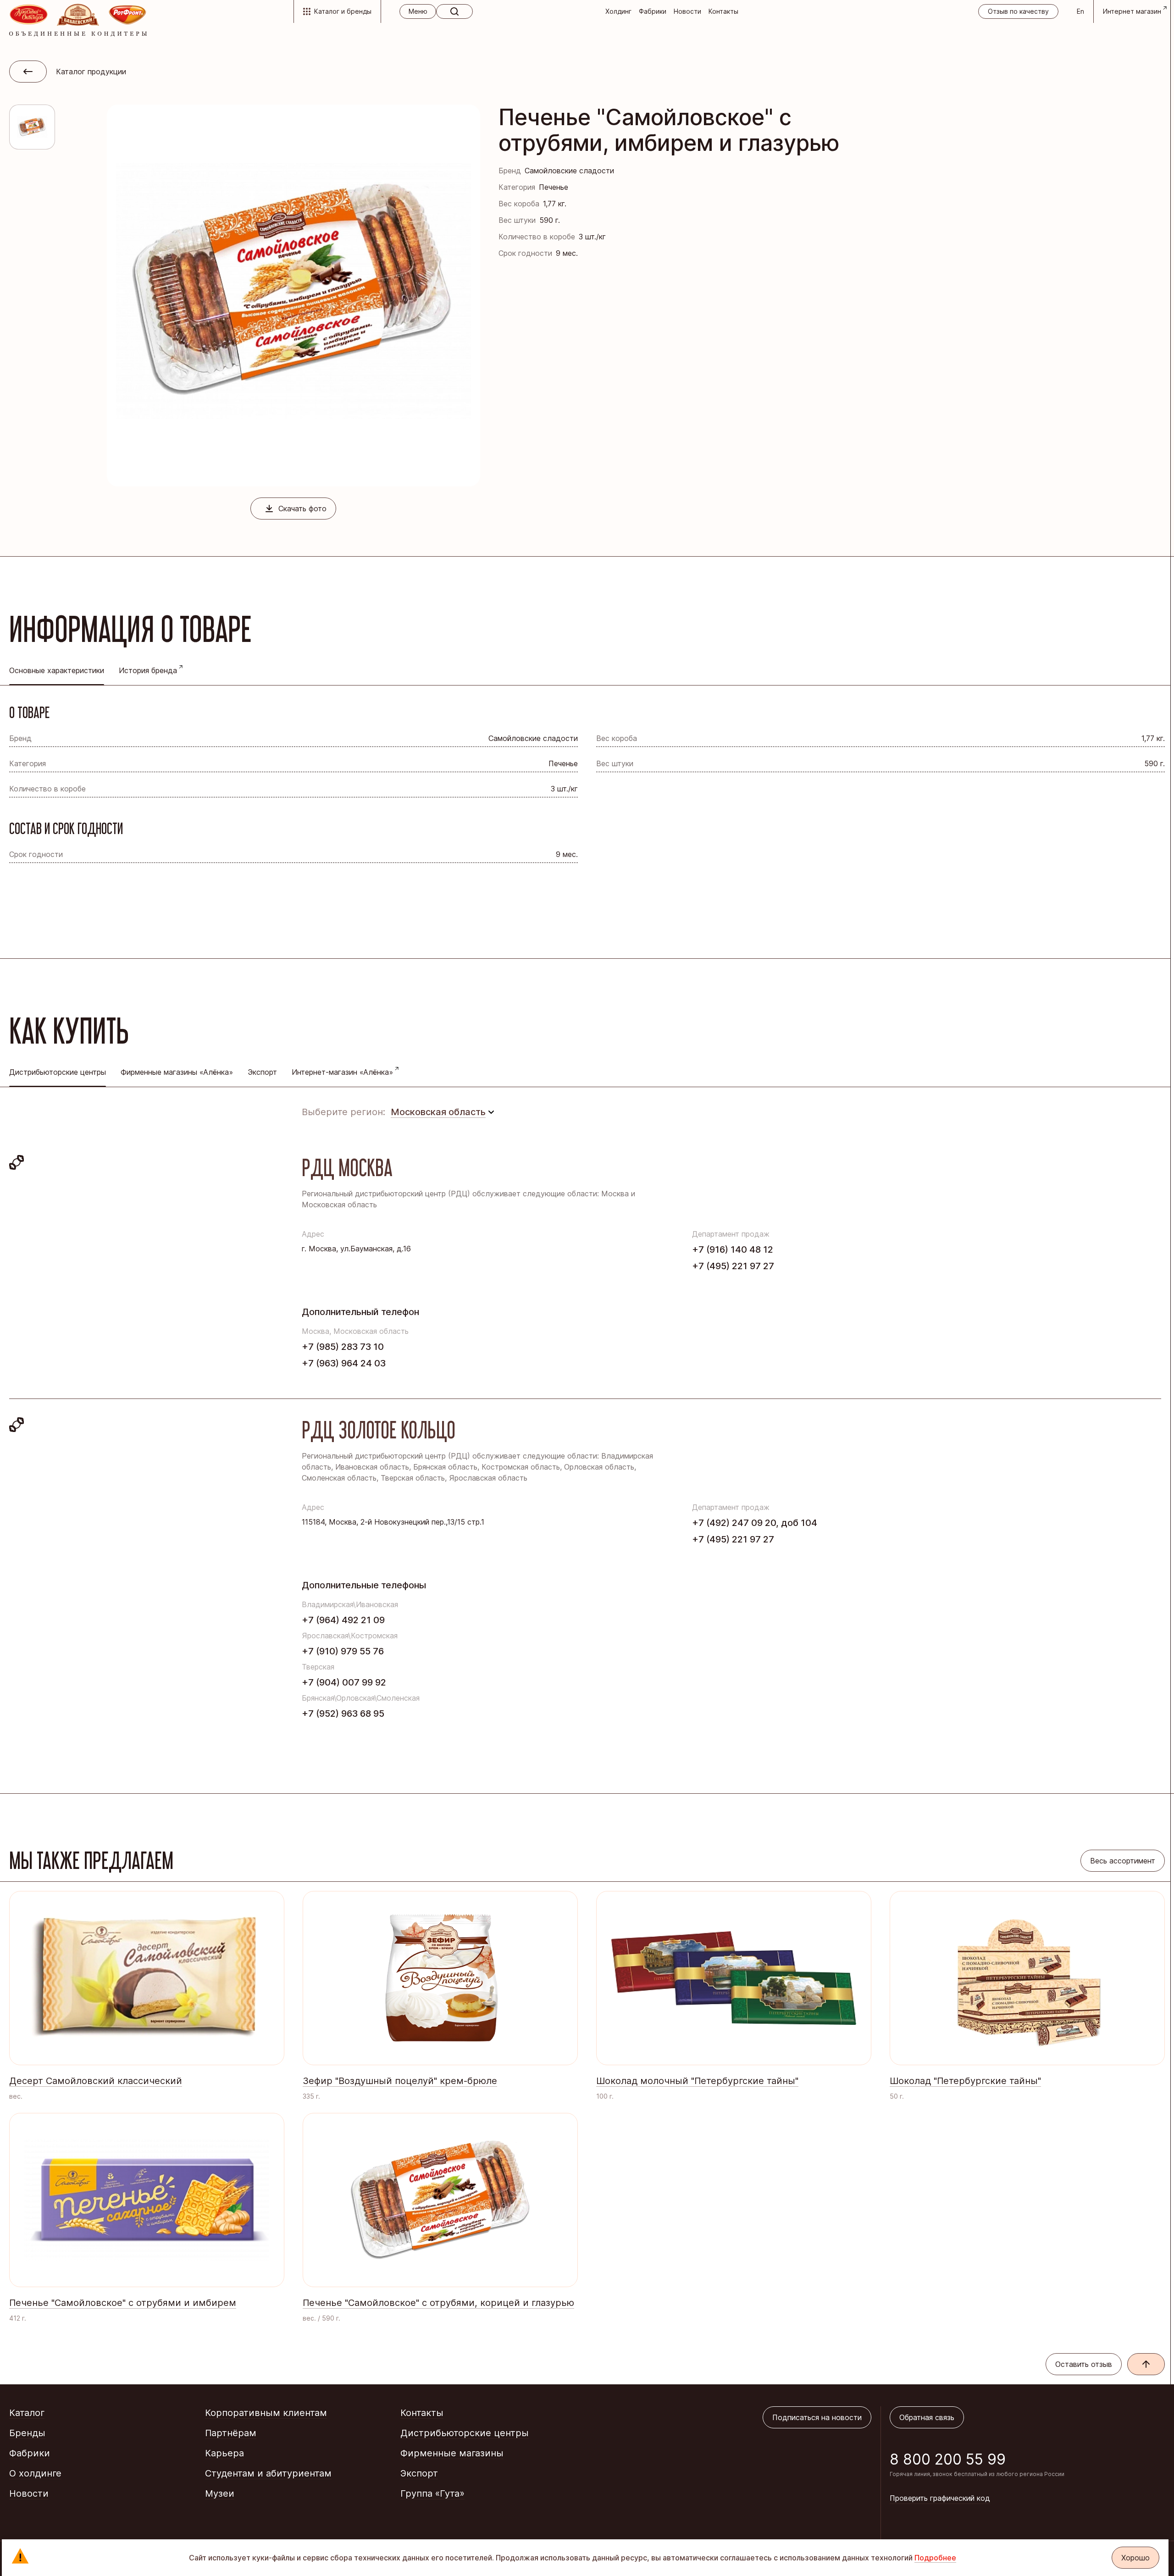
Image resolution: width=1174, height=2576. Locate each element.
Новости (687, 11)
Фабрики (653, 11)
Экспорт (262, 1072)
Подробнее (935, 2558)
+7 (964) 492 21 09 (343, 1620)
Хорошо (1135, 2558)
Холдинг (618, 11)
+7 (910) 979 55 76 (343, 1651)
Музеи (220, 2493)
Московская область (438, 1112)
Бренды (27, 2433)
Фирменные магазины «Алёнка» (177, 1072)
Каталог (27, 2413)
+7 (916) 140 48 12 (733, 1249)
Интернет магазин (1132, 11)
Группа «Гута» (432, 2493)
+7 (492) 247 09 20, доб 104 (755, 1523)
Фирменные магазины (452, 2453)
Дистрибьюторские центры (465, 2433)
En (1080, 11)
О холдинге (35, 2473)
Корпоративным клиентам (266, 2413)
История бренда (148, 670)
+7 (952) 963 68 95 (343, 1714)
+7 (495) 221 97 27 (733, 1266)
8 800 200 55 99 (948, 2459)
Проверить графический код (940, 2498)
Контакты (723, 11)
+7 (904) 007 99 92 (344, 1682)
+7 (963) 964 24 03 (344, 1363)
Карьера (224, 2453)
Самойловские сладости (569, 171)
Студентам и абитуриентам (268, 2473)
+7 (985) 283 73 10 (343, 1347)
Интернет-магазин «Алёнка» (342, 1072)
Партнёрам (231, 2433)
